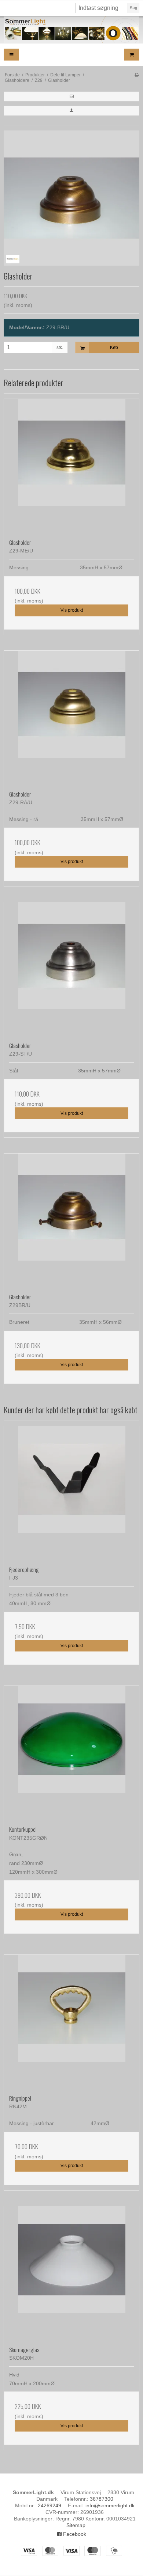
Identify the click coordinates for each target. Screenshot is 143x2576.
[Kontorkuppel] (71, 1753)
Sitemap (76, 2525)
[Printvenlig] (137, 75)
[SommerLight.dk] (71, 30)
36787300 (102, 2499)
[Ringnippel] (71, 2022)
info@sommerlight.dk (110, 2505)
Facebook (74, 2534)
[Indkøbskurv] (132, 55)
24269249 (49, 2505)
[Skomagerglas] (71, 2273)
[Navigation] (11, 55)
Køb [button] (114, 347)
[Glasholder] (71, 466)
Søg (133, 8)
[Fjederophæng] (71, 1493)
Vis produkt (72, 610)
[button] (71, 96)
